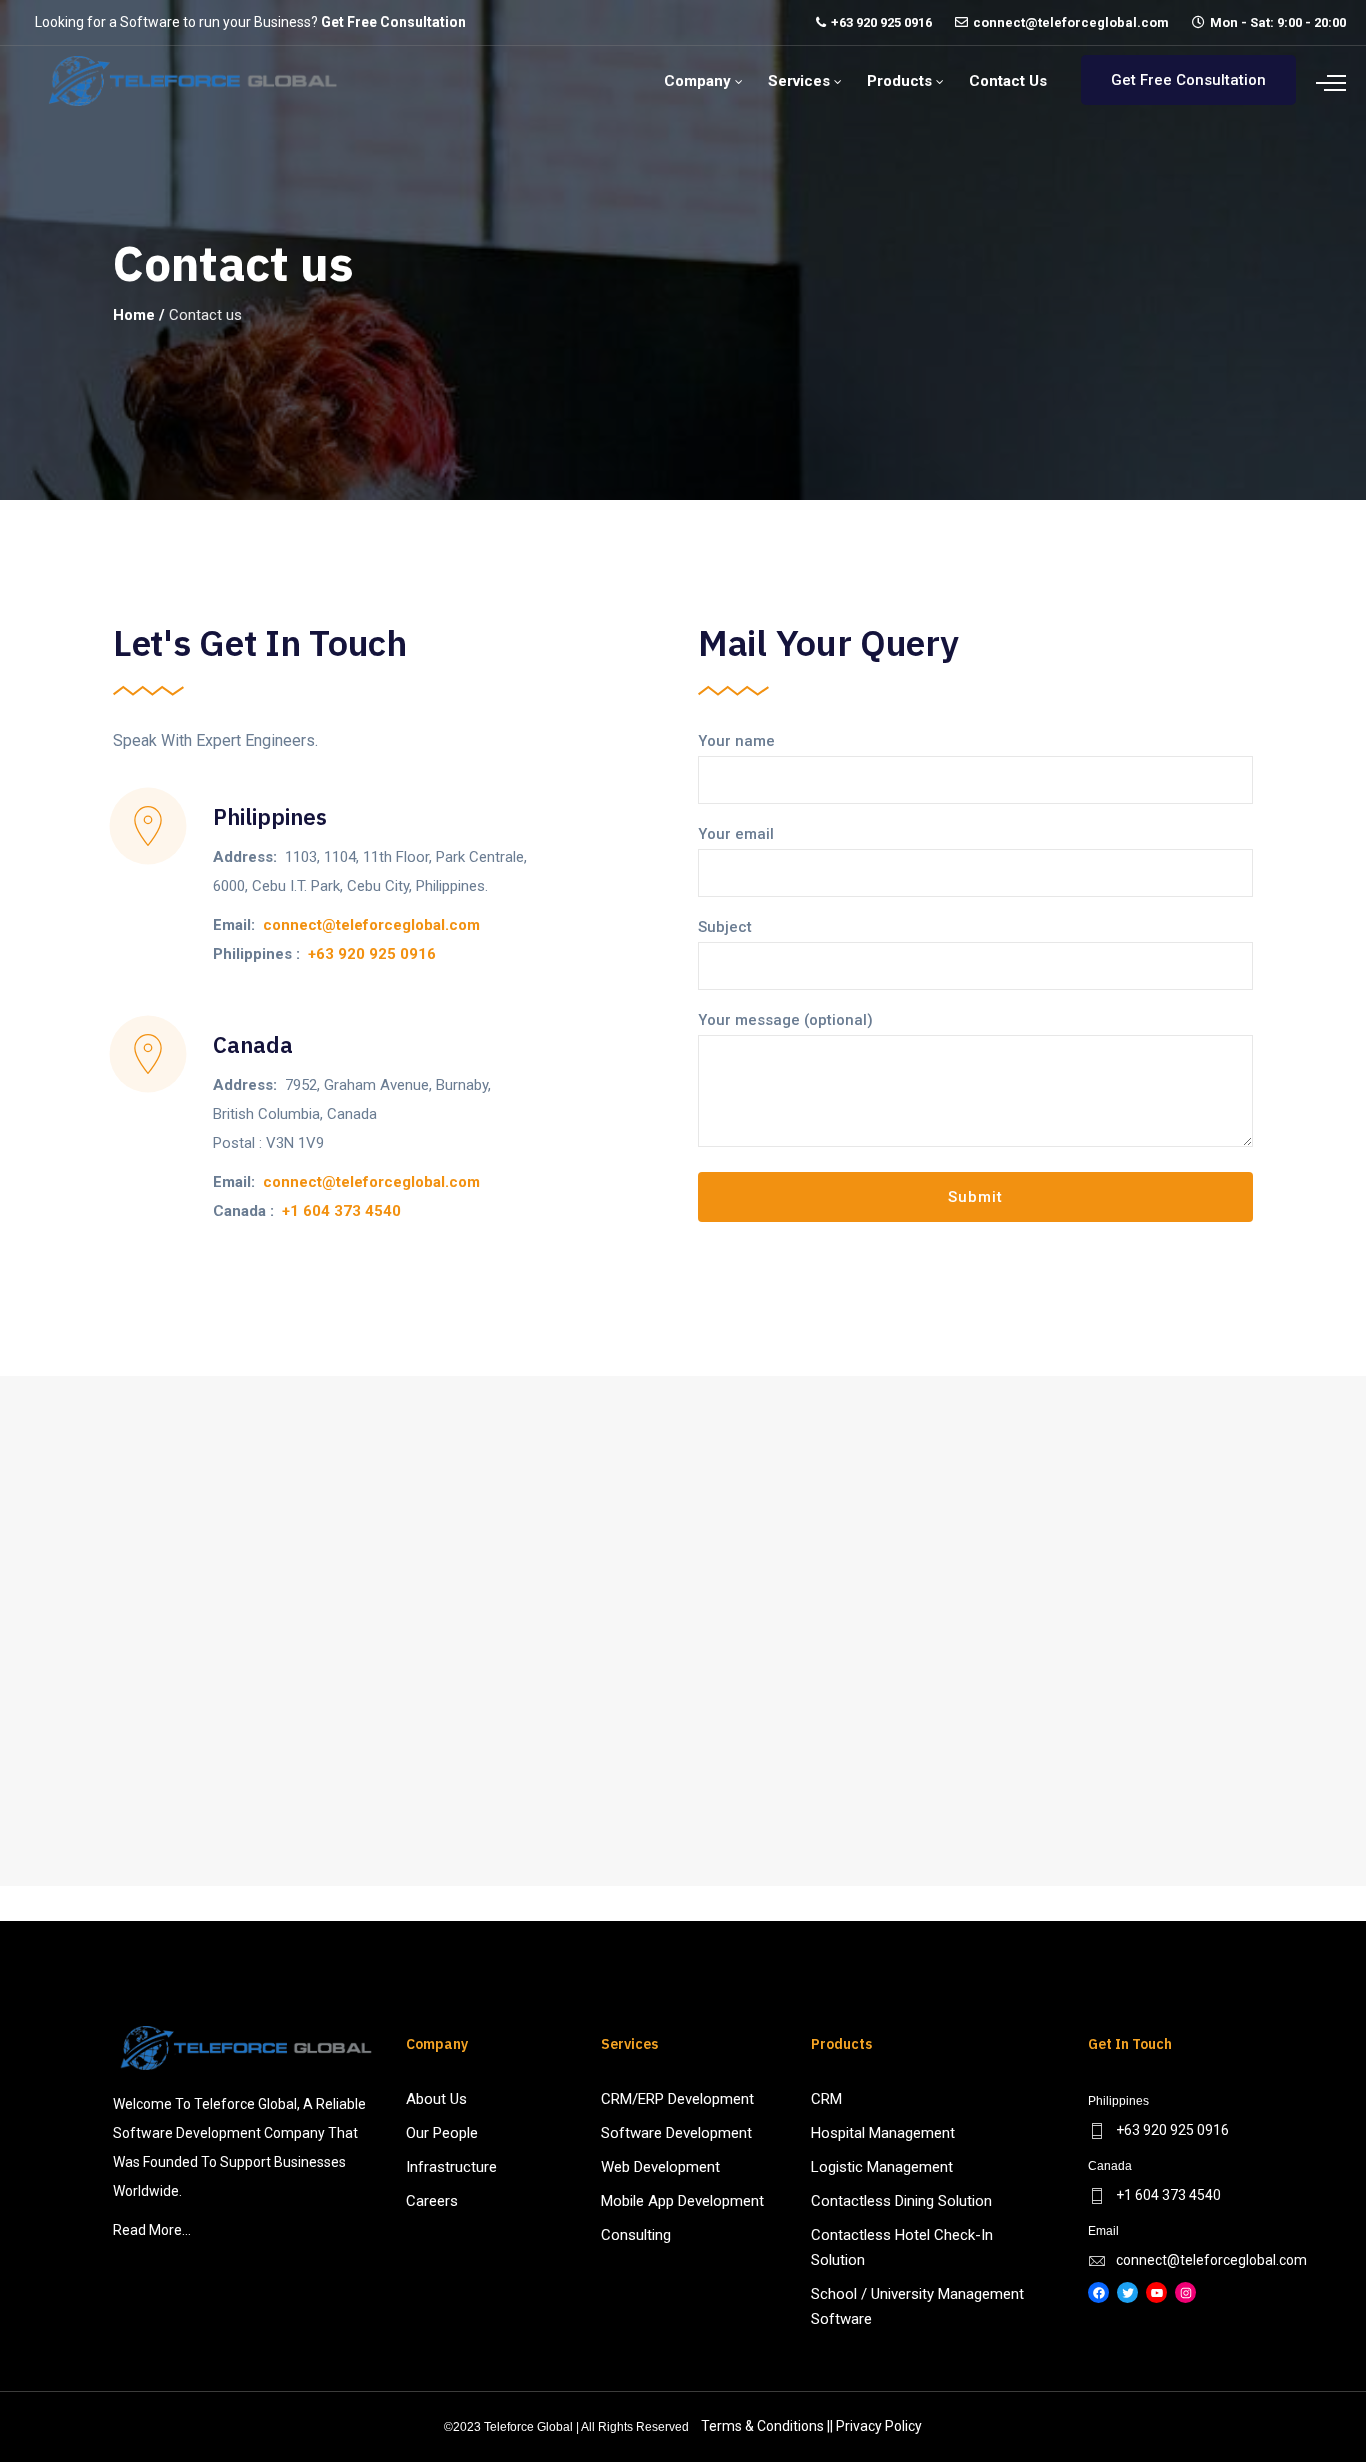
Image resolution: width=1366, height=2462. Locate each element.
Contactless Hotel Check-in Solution (902, 2247)
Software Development (676, 2133)
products (899, 81)
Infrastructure (451, 2167)
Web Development (660, 2167)
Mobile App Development (682, 2201)
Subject (725, 927)
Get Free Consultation (393, 22)
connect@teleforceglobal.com (1071, 22)
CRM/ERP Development (677, 2099)
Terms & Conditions (762, 2426)
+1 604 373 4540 (341, 1211)
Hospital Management (883, 2133)
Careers (432, 2201)
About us (436, 2099)
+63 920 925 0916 (881, 22)
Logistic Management (882, 2167)
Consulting (636, 2235)
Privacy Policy (879, 2426)
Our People (442, 2133)
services (799, 81)
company (697, 81)
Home (134, 315)
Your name (736, 741)
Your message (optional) (785, 1020)
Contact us (1008, 81)
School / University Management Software (917, 2306)
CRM (826, 2099)
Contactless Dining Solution (901, 2201)
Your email (736, 834)
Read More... (152, 2230)
